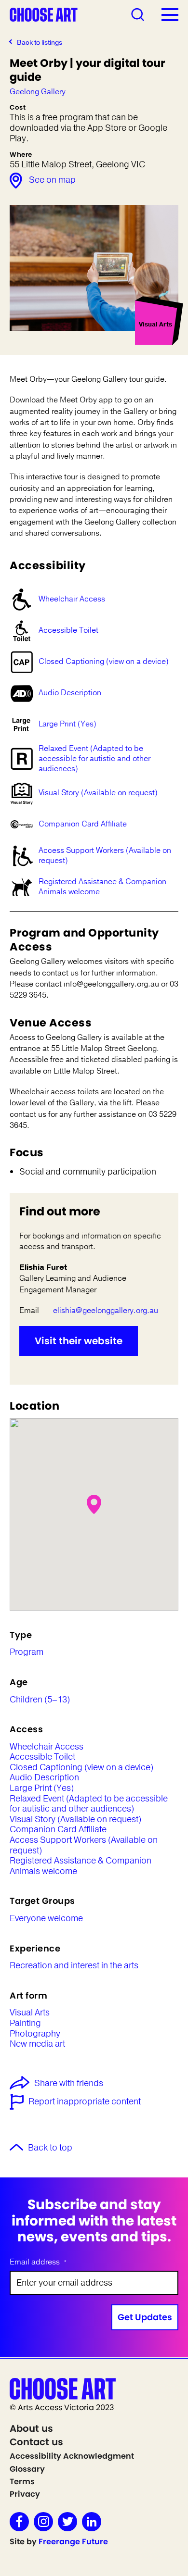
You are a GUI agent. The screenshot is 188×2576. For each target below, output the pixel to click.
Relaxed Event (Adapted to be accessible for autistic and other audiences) (94, 759)
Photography (35, 2034)
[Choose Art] (44, 14)
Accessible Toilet (68, 630)
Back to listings (40, 43)
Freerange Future (73, 2542)
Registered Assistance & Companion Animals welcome (102, 887)
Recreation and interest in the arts (74, 1966)
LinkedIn (92, 2522)
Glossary (27, 2469)
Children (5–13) (40, 1700)
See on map (52, 180)
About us (31, 2428)
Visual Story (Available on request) (98, 793)
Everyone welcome (46, 1919)
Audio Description (70, 693)
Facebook (19, 2522)
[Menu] (170, 14)
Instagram (43, 2522)
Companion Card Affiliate (83, 824)
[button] (94, 1504)
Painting (25, 2024)
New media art (37, 2044)
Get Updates (145, 2317)
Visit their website (79, 1341)
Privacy (25, 2494)
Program (27, 1652)
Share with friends (69, 2084)
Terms (22, 2482)
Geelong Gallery (38, 92)
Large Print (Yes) (67, 724)
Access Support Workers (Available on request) (105, 856)
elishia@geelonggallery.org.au (106, 1311)
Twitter (67, 2522)
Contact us (36, 2442)
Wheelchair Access (72, 599)
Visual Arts (30, 2013)
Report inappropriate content (85, 2102)
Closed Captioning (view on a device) (104, 662)
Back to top (50, 2148)
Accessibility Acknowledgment (72, 2456)
